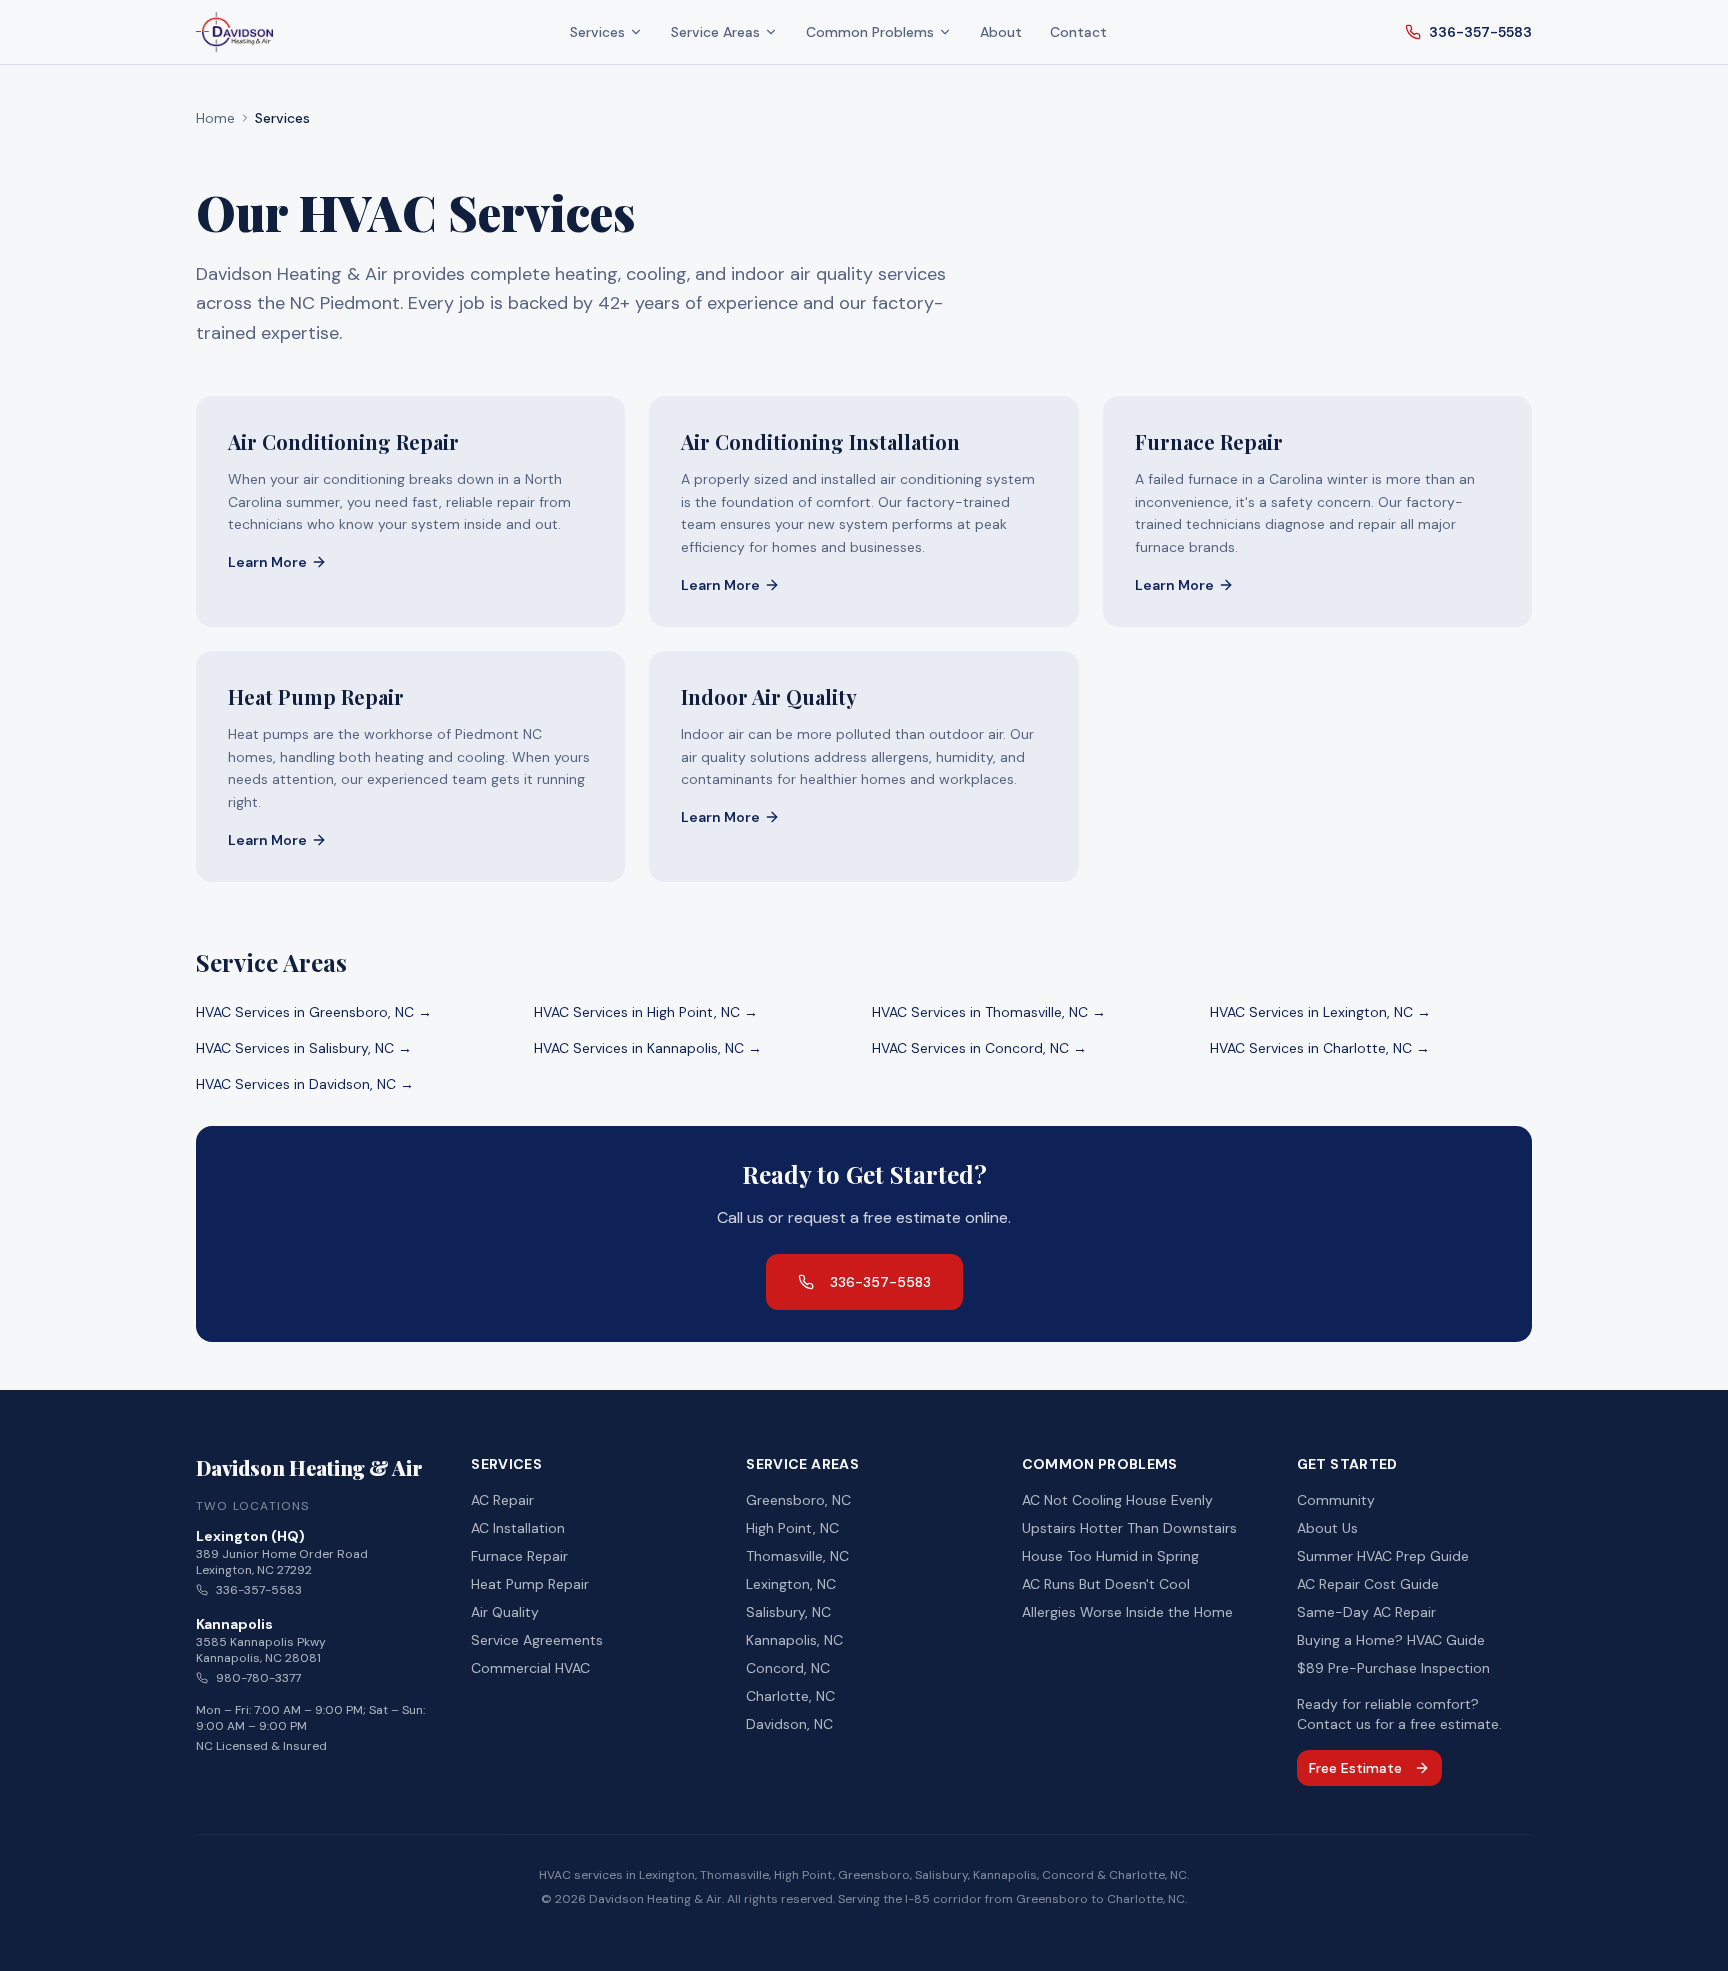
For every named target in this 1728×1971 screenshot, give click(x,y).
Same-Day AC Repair (1366, 1612)
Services (597, 32)
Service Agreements (537, 1640)
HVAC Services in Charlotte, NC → (1320, 1048)
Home (215, 118)
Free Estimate (1355, 1768)
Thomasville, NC (797, 1556)
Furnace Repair (519, 1556)
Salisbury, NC (788, 1612)
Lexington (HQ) (250, 1536)
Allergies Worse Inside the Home (1127, 1612)
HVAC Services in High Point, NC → (646, 1012)
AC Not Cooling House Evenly (1117, 1500)
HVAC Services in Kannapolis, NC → (648, 1048)
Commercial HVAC (530, 1668)
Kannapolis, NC (794, 1640)
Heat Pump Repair (530, 1584)
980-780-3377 (258, 1678)
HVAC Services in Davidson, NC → (305, 1084)
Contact (1078, 32)
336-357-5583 (1480, 32)
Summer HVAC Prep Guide (1383, 1556)
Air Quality (505, 1612)
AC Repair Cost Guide (1368, 1584)
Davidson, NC (789, 1724)
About (1001, 32)
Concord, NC (788, 1668)
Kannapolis (234, 1624)
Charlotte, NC (790, 1696)
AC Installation (518, 1528)
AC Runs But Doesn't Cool (1106, 1584)
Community (1336, 1500)
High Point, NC (792, 1528)
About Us (1327, 1528)
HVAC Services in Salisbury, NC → (304, 1048)
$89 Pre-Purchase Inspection (1393, 1668)
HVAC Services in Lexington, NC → (1320, 1012)
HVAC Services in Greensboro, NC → (314, 1012)
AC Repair (502, 1500)
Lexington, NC (791, 1584)
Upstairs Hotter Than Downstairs (1129, 1528)
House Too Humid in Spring (1110, 1556)
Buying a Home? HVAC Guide (1391, 1640)
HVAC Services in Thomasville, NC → (989, 1012)
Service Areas (715, 32)
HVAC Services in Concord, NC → (979, 1048)
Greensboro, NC (798, 1500)
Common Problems (870, 32)
